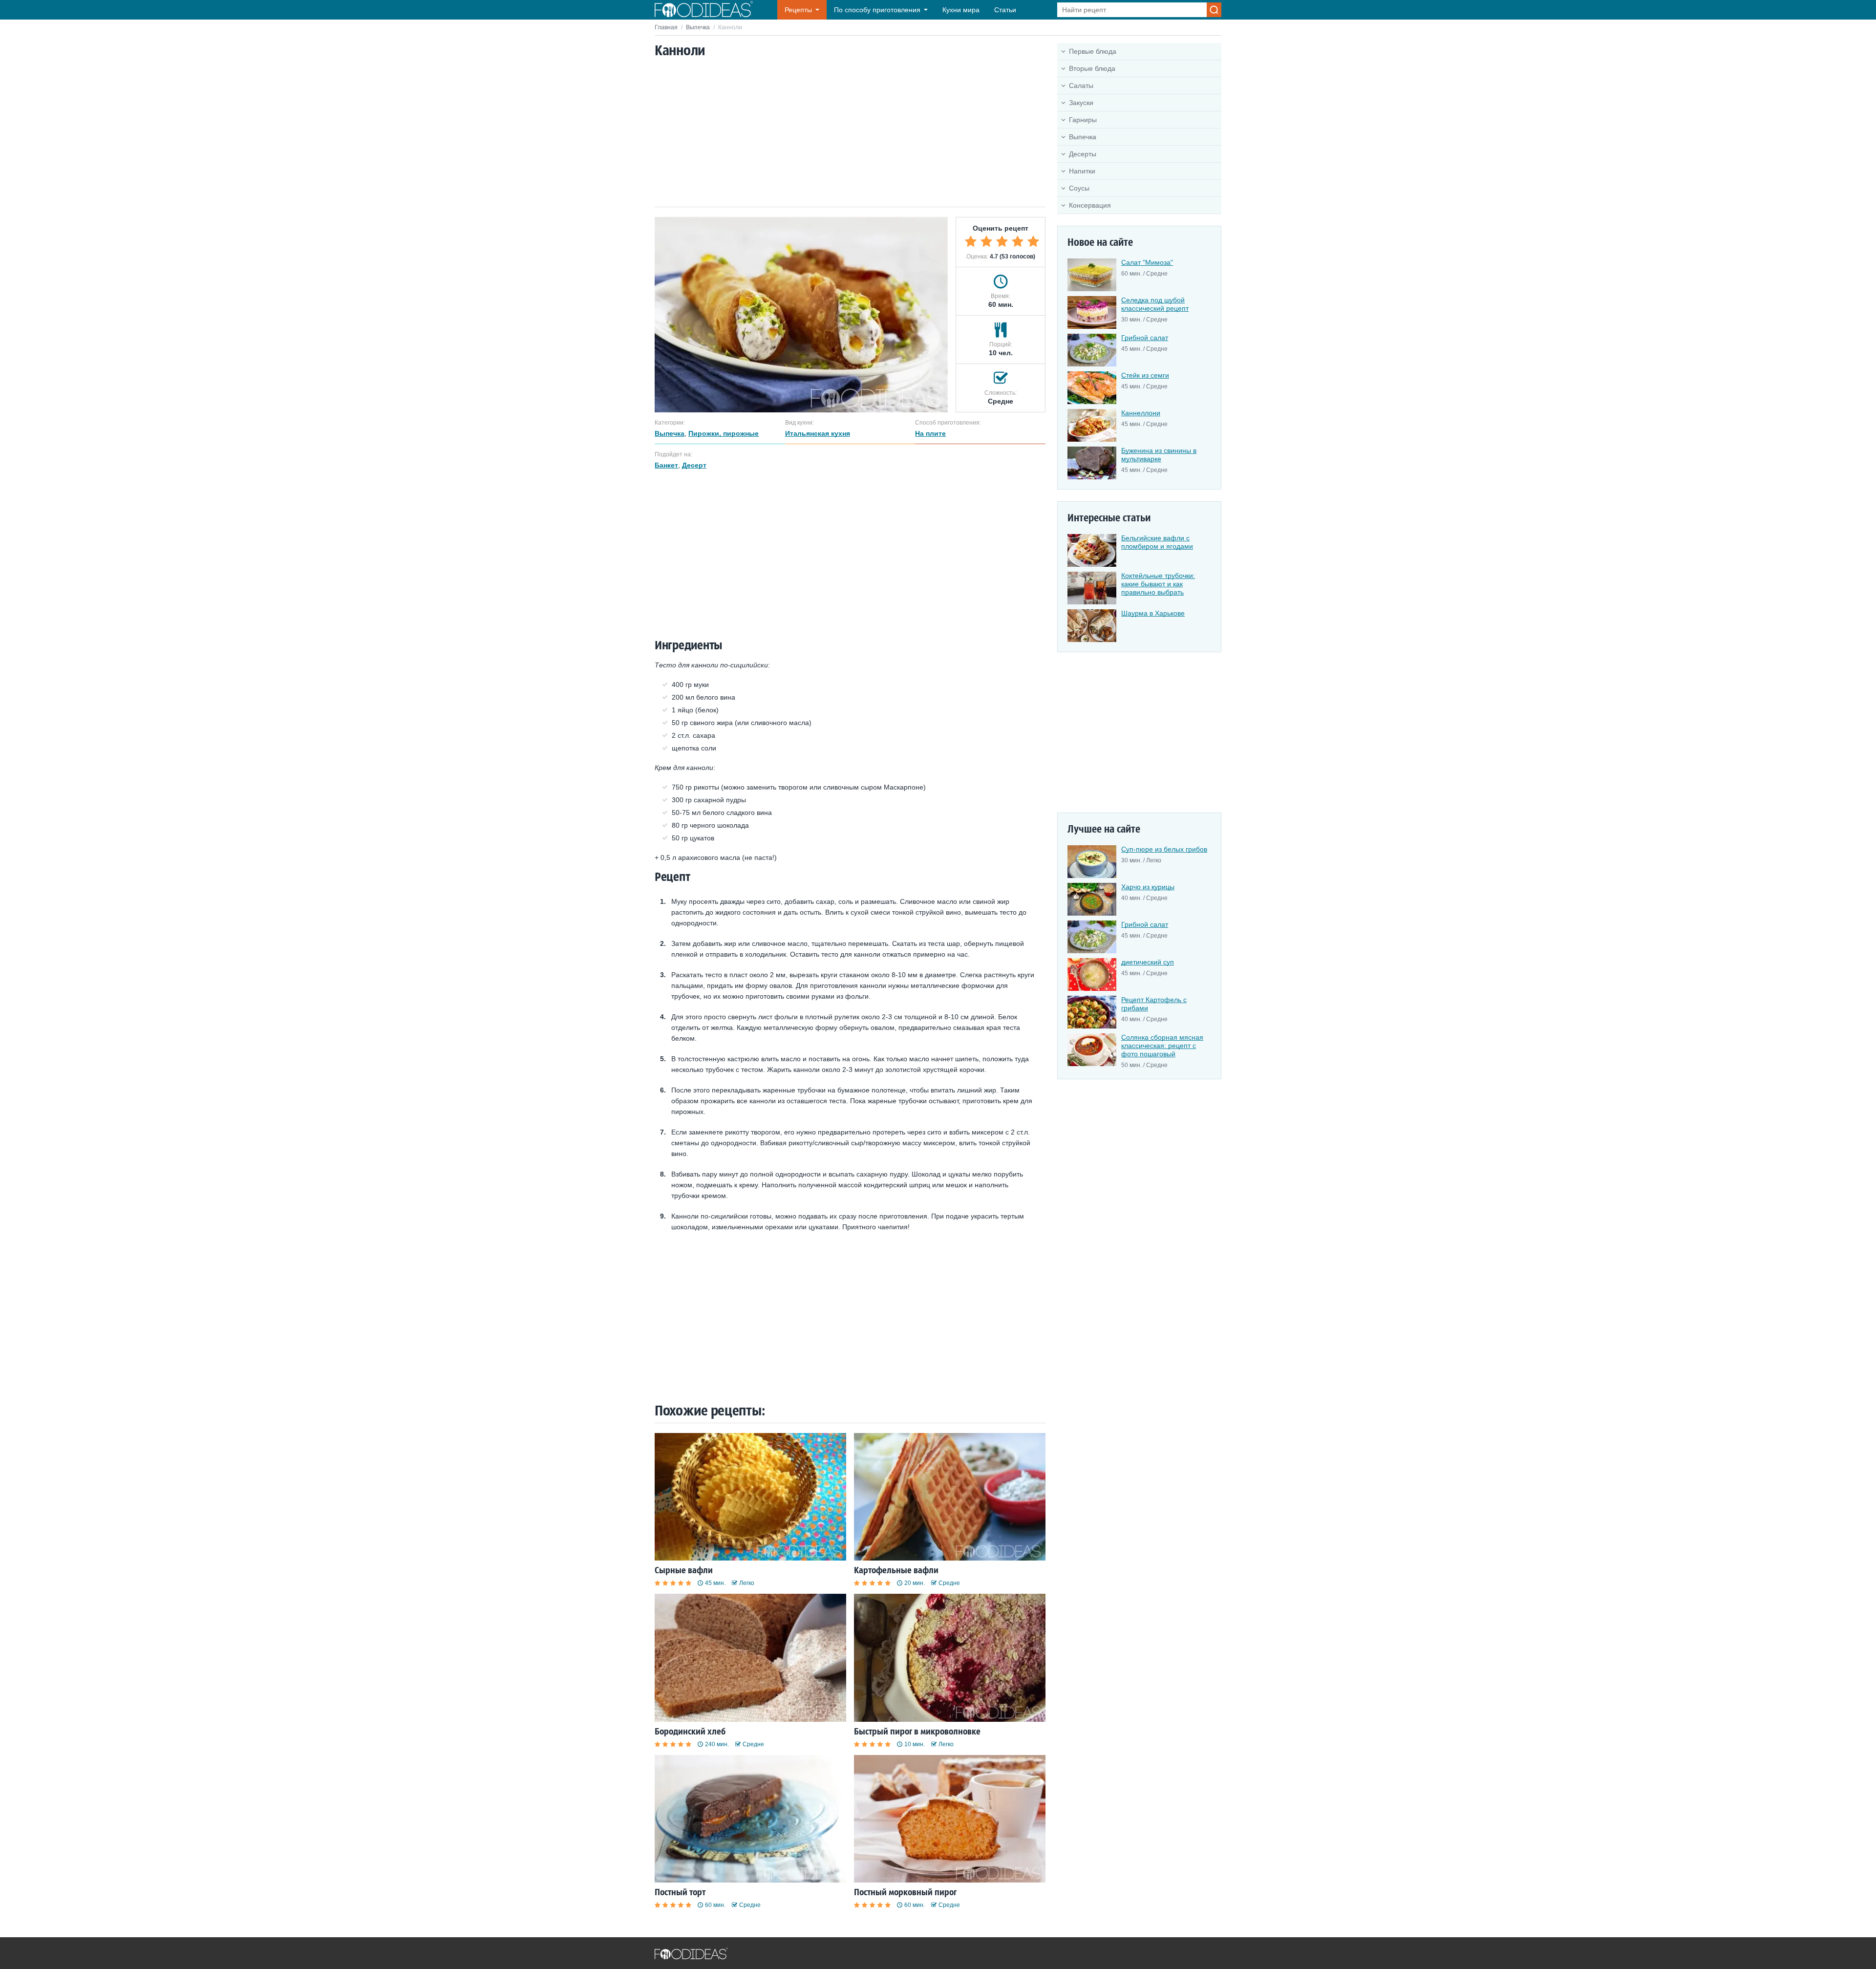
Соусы (1079, 188)
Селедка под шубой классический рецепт (1155, 304)
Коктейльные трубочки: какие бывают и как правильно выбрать (1158, 584)
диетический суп (1148, 962)
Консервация (1090, 205)
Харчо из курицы (1148, 887)
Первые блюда (1093, 51)
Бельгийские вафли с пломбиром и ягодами (1157, 542)
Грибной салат (1145, 338)
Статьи (1005, 10)
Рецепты (798, 10)
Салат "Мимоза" (1147, 262)
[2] (986, 241)
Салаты (1081, 86)
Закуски (1081, 103)
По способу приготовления (877, 10)
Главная (666, 27)
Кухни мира (961, 10)
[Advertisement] (850, 133)
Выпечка (698, 27)
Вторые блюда (1092, 68)
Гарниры (1083, 120)
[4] (1018, 241)
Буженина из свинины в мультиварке (1159, 455)
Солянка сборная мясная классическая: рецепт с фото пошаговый (1162, 1046)
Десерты (1083, 154)
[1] (971, 241)
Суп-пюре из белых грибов (1164, 849)
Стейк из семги (1145, 375)
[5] (1033, 241)
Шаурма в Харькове (1153, 613)
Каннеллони (1141, 413)
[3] (1002, 241)
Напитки (1082, 171)
